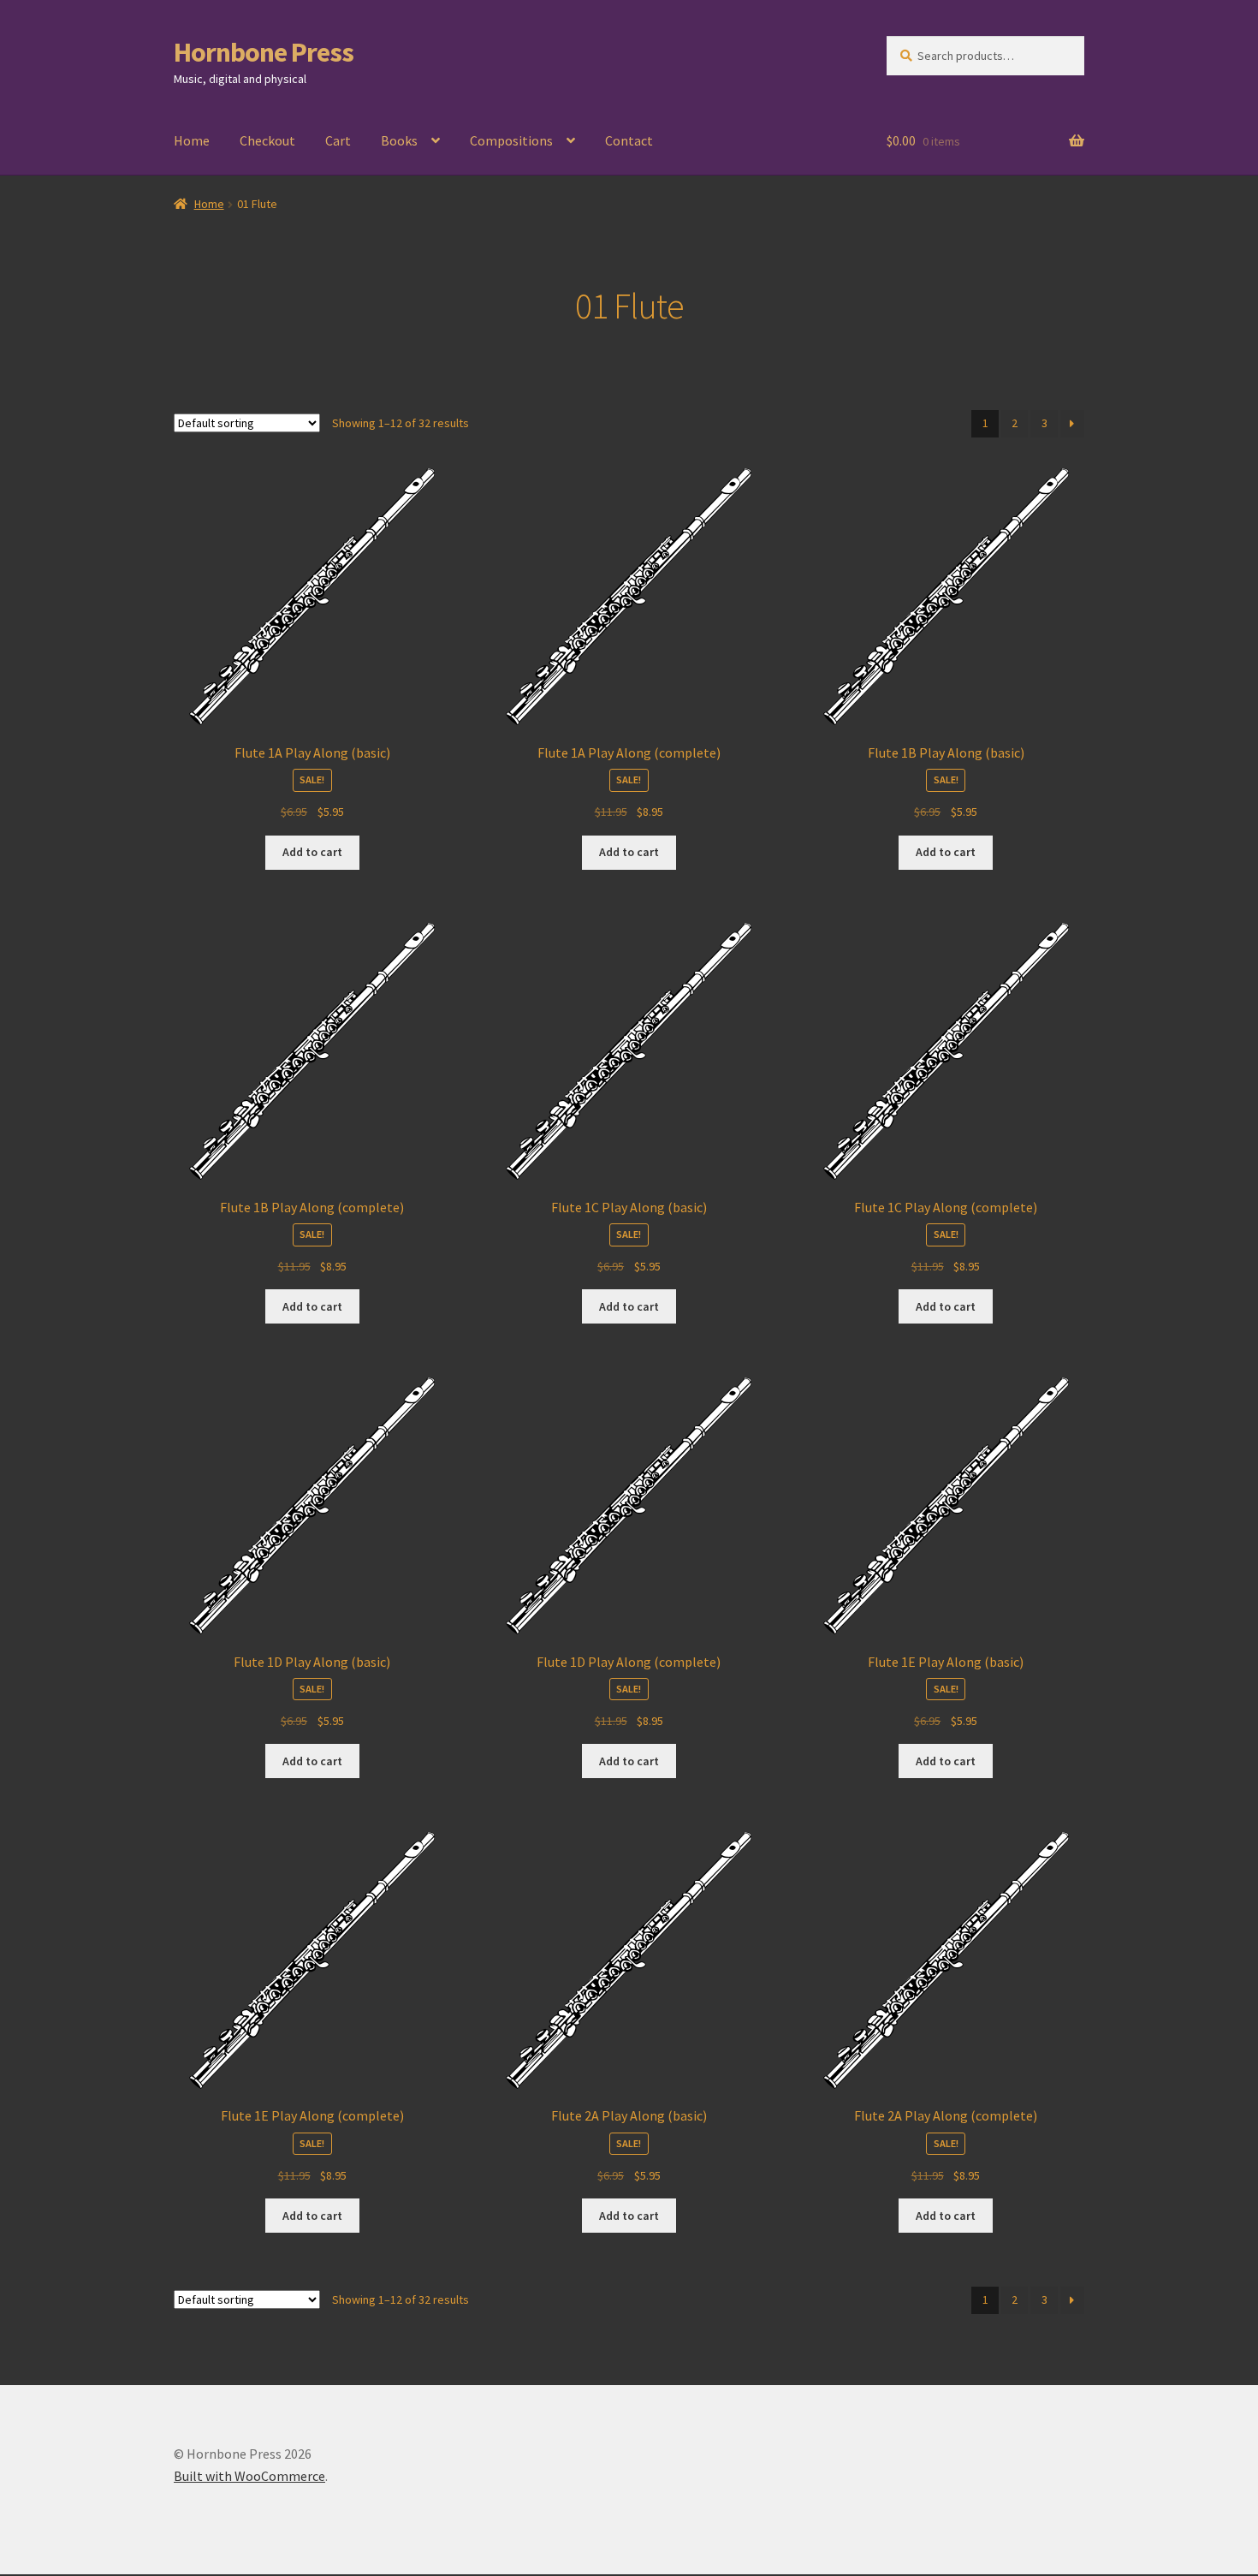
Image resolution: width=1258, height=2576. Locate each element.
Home (192, 140)
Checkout (267, 140)
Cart (338, 140)
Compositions (511, 140)
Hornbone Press (264, 52)
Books (399, 140)
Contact (629, 140)
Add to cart (312, 852)
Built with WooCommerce (249, 2476)
